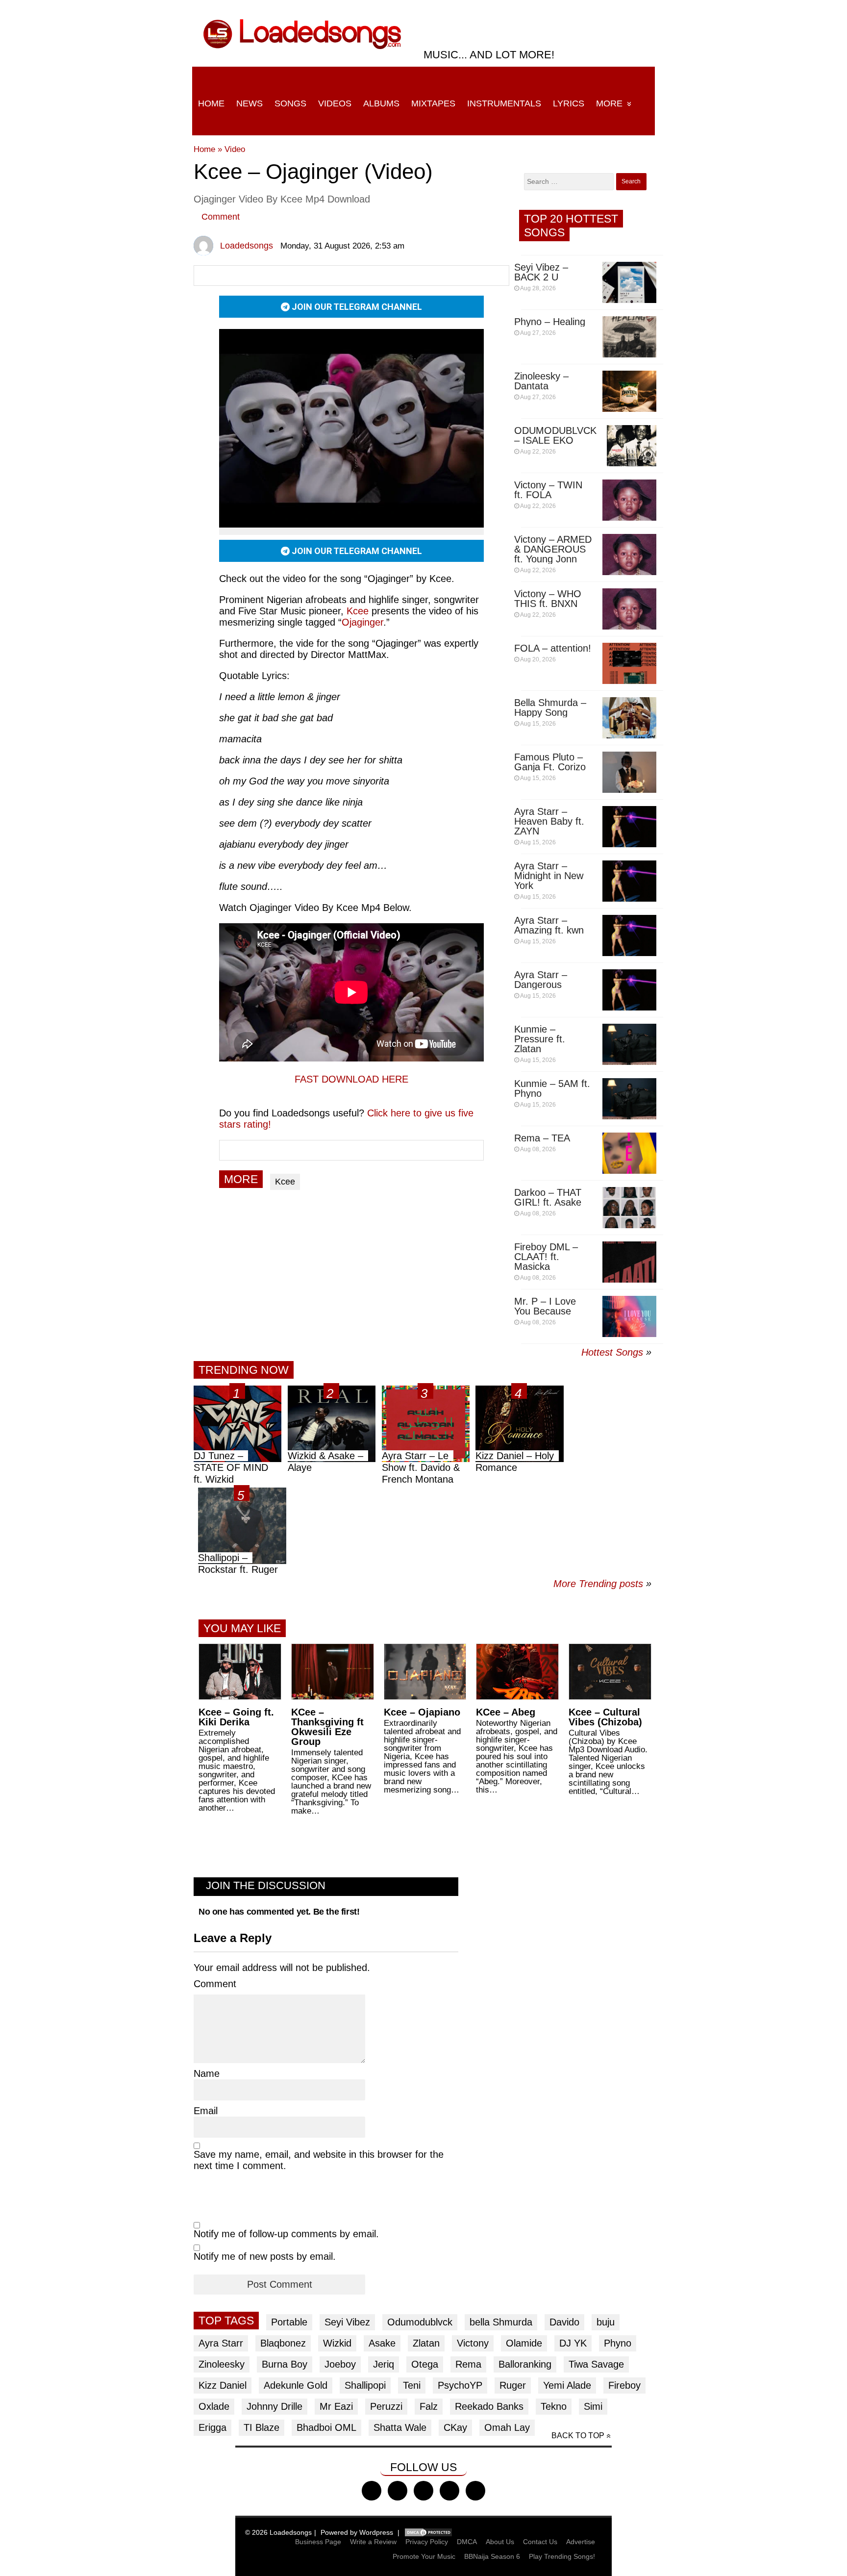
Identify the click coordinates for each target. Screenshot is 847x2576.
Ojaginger (362, 622)
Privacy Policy (427, 2542)
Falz (429, 2406)
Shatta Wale (400, 2427)
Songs (290, 103)
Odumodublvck (420, 2322)
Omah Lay (507, 2427)
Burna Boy (285, 2364)
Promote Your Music (424, 2556)
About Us (500, 2542)
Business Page (318, 2542)
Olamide (524, 2343)
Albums (381, 103)
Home (211, 103)
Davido (564, 2322)
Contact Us (540, 2542)
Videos (335, 103)
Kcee (285, 1182)
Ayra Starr (221, 2343)
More (609, 103)
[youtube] (449, 2491)
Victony (473, 2343)
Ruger (513, 2385)
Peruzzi (386, 2406)
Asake (382, 2343)
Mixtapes (433, 103)
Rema (468, 2364)
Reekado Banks (489, 2406)
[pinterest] (475, 2491)
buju (606, 2322)
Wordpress (376, 2532)
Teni (412, 2385)
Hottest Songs (612, 1352)
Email (206, 2111)
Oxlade (214, 2406)
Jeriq (384, 2364)
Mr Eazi (336, 2406)
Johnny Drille (274, 2406)
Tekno (554, 2406)
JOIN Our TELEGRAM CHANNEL (356, 307)
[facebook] (372, 2491)
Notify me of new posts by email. (265, 2256)
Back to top (578, 2436)
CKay (455, 2427)
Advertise (581, 2542)
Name (207, 2073)
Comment (221, 217)
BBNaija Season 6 (492, 2556)
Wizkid (337, 2343)
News (249, 103)
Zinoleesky (222, 2364)
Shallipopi (365, 2385)
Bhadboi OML (326, 2427)
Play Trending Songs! (562, 2556)
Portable (289, 2322)
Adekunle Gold (296, 2385)
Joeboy (340, 2364)
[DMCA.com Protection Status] (428, 2532)
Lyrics (569, 103)
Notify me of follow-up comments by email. (286, 2234)
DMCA (467, 2542)
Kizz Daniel (223, 2385)
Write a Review (373, 2542)
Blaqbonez (283, 2343)
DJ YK (573, 2343)
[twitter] (398, 2491)
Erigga (212, 2427)
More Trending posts (602, 1584)
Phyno (618, 2343)
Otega (425, 2364)
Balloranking (525, 2364)
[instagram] (423, 2491)
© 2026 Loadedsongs (278, 2532)
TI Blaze (262, 2427)
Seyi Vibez (347, 2322)
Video (235, 149)
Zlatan (426, 2343)
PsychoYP (460, 2385)
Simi (593, 2406)
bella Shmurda (501, 2322)
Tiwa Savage (596, 2364)
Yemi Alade (567, 2385)
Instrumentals (504, 103)
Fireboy (624, 2385)
